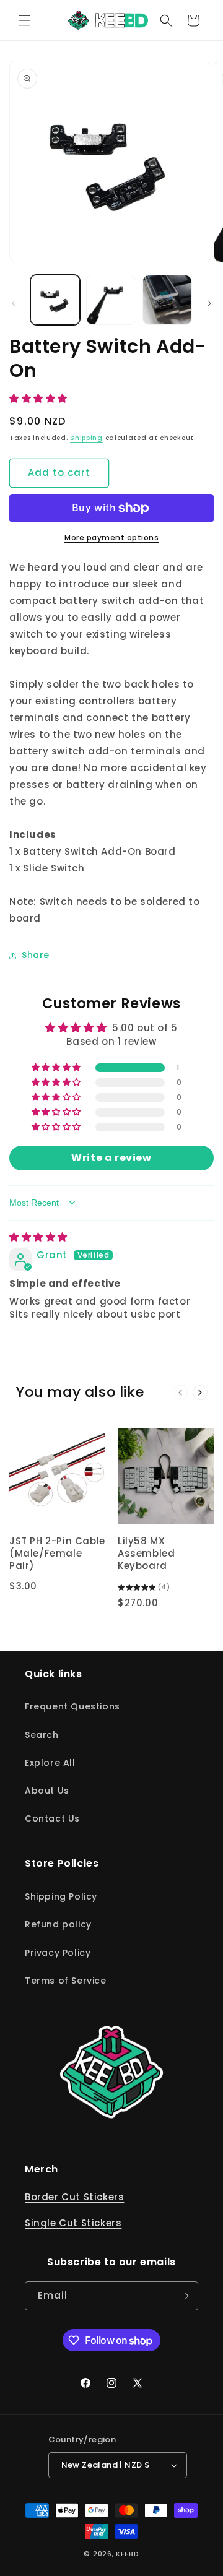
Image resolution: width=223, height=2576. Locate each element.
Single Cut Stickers (73, 2223)
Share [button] (36, 955)
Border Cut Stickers (74, 2197)
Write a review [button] (111, 1158)
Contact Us (52, 1818)
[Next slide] (200, 1393)
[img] (38, 1237)
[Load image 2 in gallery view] (111, 300)
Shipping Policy (61, 1896)
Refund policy (58, 1924)
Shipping (86, 438)
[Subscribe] (184, 2296)
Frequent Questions (72, 1706)
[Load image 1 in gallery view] (55, 300)
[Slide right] (209, 303)
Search (42, 1735)
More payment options (111, 538)
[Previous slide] (180, 1393)
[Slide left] (14, 303)
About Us (47, 1791)
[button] (25, 20)
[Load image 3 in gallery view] (167, 300)
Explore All (50, 1763)
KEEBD (128, 2554)
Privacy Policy (58, 1953)
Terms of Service (66, 1981)
